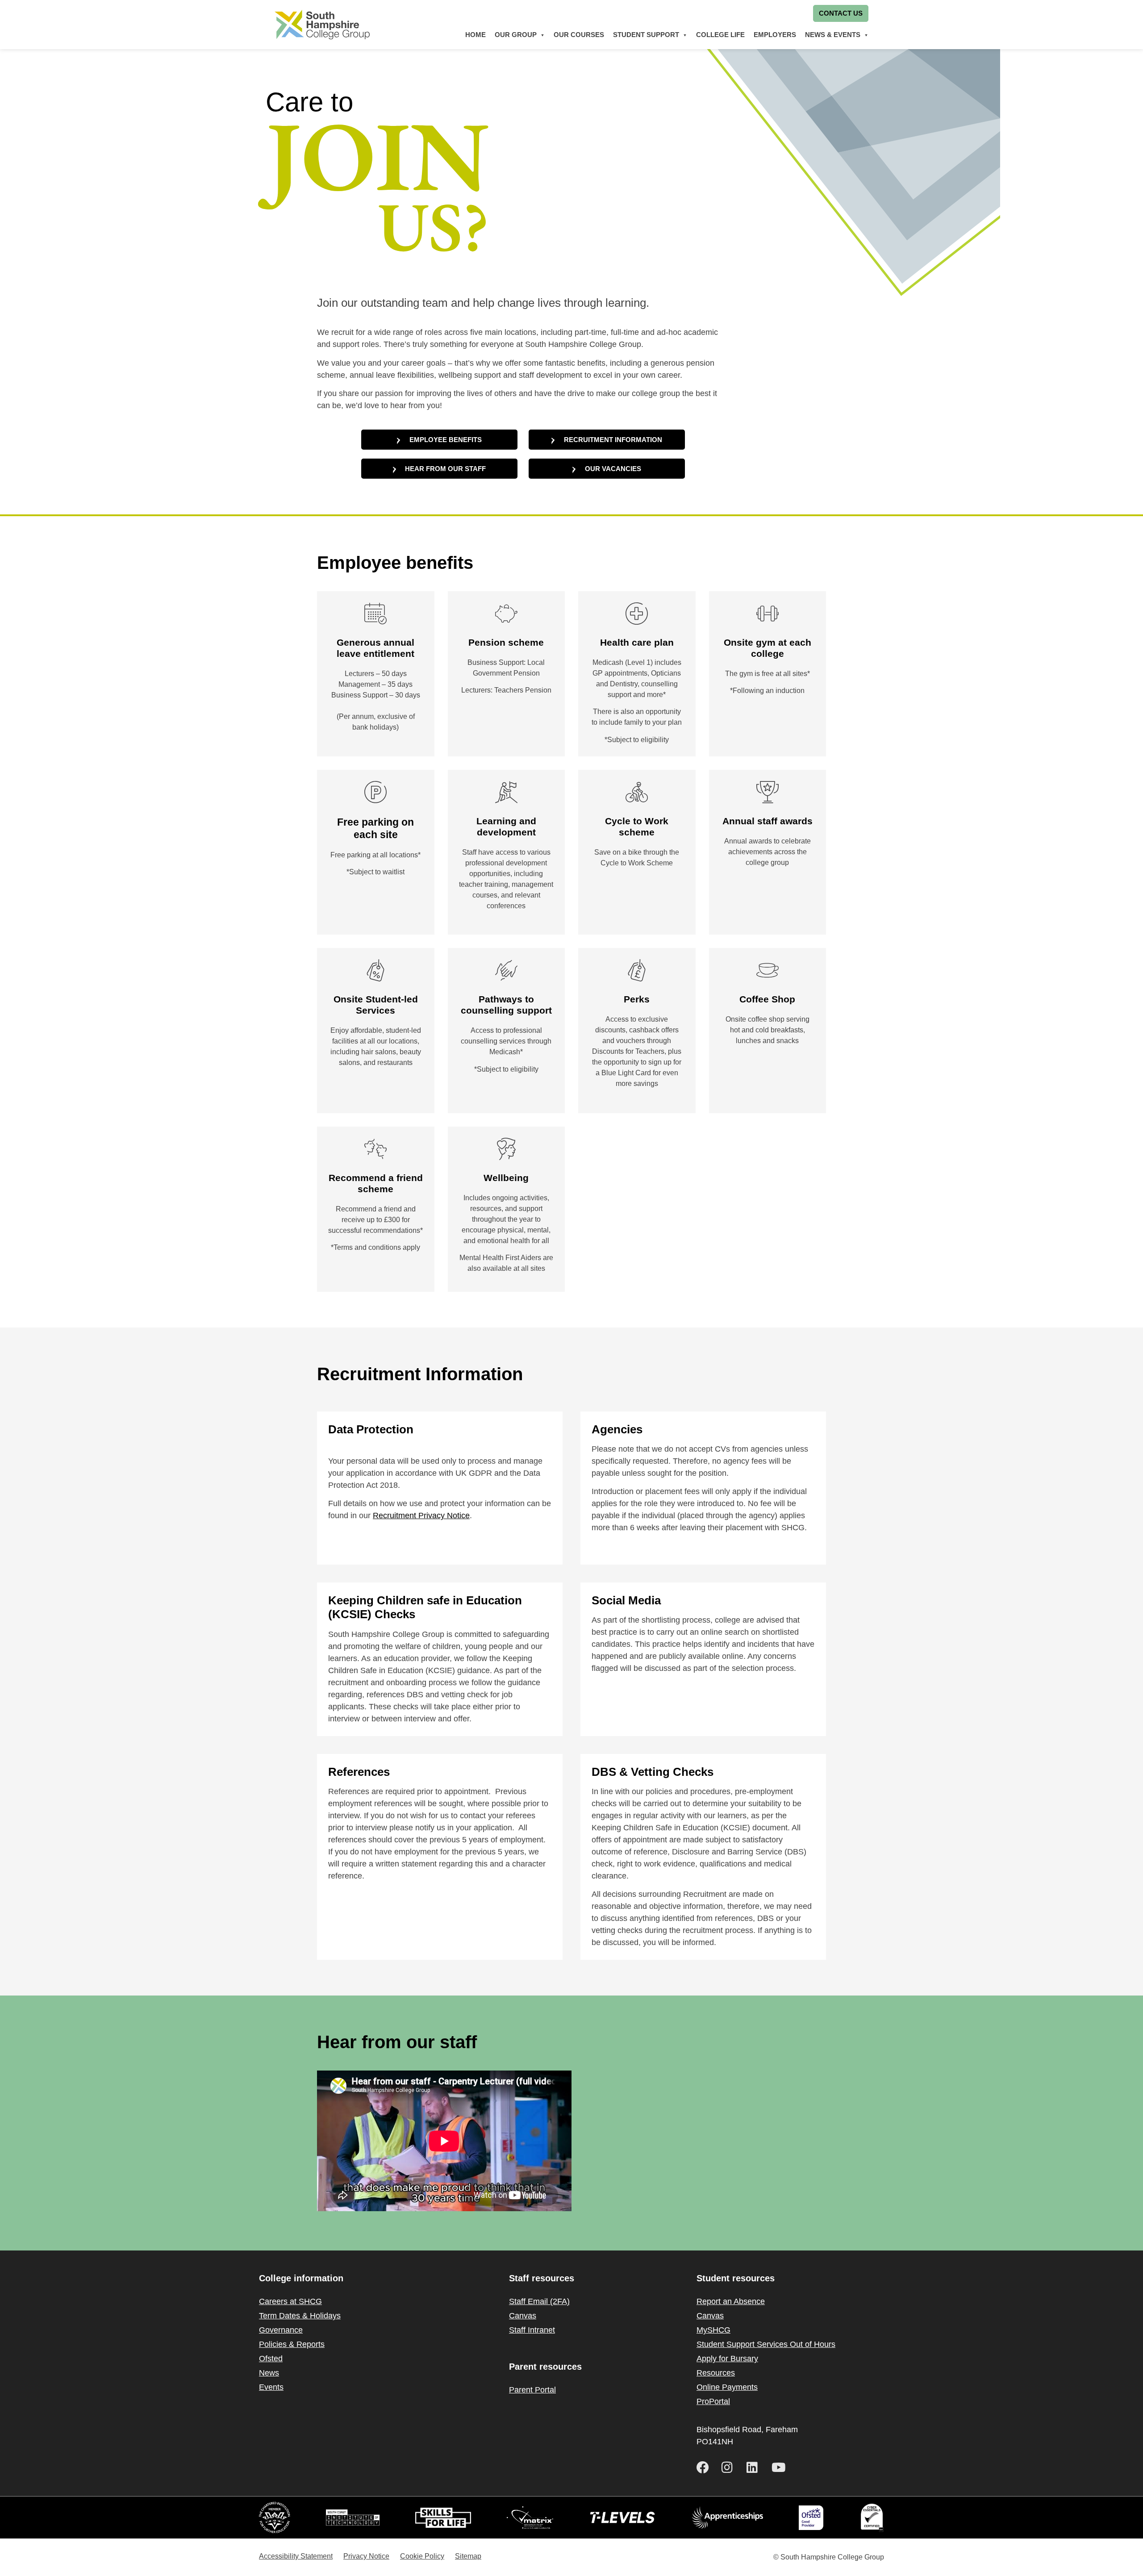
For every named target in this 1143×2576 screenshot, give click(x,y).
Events (271, 2387)
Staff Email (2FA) (539, 2301)
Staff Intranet (532, 2330)
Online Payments (727, 2387)
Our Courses (579, 35)
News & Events (833, 35)
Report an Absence (731, 2301)
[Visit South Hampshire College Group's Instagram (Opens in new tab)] (730, 2467)
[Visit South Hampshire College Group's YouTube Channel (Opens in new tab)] (780, 2467)
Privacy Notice (366, 2556)
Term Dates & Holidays (300, 2316)
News (269, 2373)
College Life (720, 35)
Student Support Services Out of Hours (766, 2344)
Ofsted (271, 2359)
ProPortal (713, 2401)
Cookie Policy (422, 2556)
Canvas (523, 2316)
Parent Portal (532, 2390)
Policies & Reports (292, 2344)
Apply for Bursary (727, 2359)
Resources (716, 2373)
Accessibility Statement (296, 2556)
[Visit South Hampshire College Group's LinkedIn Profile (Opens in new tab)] (755, 2467)
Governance (281, 2330)
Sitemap (468, 2556)
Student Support (646, 35)
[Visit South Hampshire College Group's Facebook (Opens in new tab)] (705, 2467)
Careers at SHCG (290, 2301)
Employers (775, 35)
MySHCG (713, 2330)
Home (476, 35)
